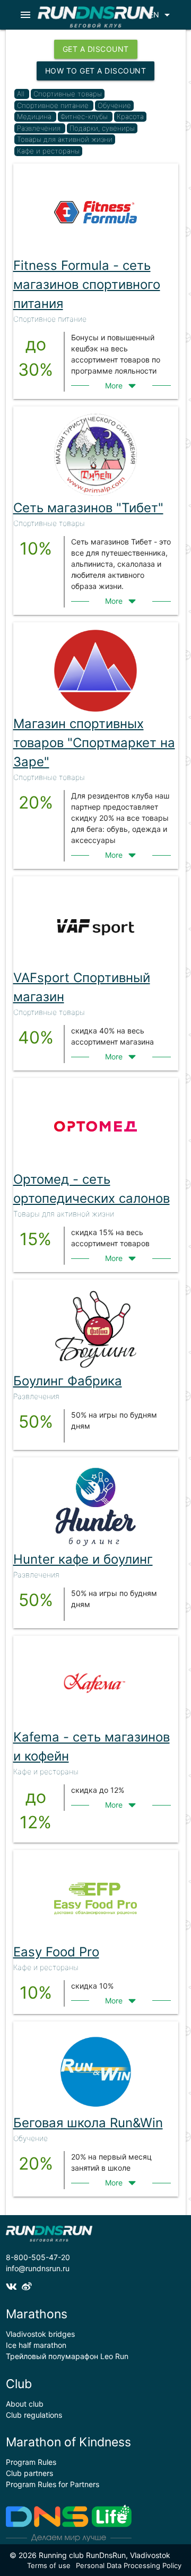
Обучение (114, 105)
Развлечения (40, 128)
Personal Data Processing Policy (129, 2565)
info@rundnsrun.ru (38, 2268)
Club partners (29, 2473)
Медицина (35, 116)
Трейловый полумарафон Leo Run (67, 2356)
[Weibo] (28, 2287)
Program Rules (31, 2462)
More (115, 386)
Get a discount (96, 49)
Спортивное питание (54, 105)
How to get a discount (96, 71)
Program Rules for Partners (53, 2484)
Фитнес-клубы (85, 116)
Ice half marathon (36, 2345)
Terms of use (49, 2565)
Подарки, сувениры (102, 128)
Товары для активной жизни (65, 139)
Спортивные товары (68, 94)
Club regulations (34, 2415)
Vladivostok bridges (40, 2334)
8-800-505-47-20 (38, 2257)
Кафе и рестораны (48, 151)
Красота (130, 116)
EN (161, 15)
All (21, 94)
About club (25, 2404)
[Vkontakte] (14, 2287)
